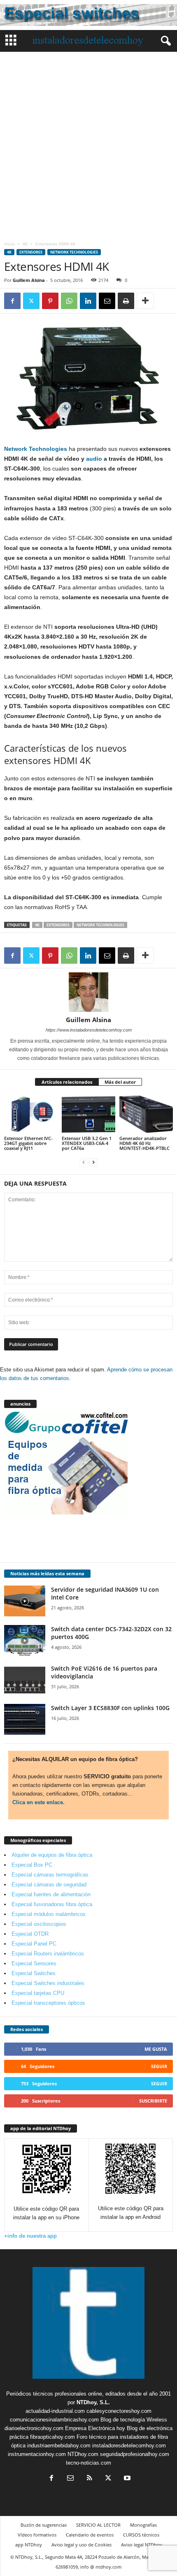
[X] (31, 301)
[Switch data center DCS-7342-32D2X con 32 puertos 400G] (25, 1640)
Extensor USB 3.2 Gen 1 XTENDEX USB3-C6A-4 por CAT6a (87, 1143)
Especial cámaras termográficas (50, 1875)
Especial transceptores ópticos (48, 2003)
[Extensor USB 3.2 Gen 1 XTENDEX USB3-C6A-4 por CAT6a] (88, 1114)
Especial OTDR (30, 1934)
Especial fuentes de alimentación (51, 1894)
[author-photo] (88, 992)
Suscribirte (153, 2101)
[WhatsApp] (69, 301)
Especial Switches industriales (48, 1983)
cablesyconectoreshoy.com (119, 2411)
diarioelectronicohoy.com (34, 2428)
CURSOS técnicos (141, 2535)
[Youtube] (126, 2479)
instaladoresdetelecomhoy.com (129, 2446)
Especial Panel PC (34, 1944)
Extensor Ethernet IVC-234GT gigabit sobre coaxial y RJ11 (28, 1143)
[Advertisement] (88, 144)
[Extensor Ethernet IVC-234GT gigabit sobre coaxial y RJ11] (31, 1114)
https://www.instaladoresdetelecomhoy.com (89, 1030)
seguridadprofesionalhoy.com (135, 2454)
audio (94, 459)
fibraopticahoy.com (52, 2437)
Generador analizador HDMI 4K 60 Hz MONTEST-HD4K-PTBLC (144, 1143)
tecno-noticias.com (88, 2463)
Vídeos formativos (37, 2535)
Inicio (9, 244)
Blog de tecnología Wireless (134, 2420)
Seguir (159, 2066)
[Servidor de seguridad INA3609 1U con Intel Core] (25, 1601)
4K (25, 244)
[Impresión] (126, 301)
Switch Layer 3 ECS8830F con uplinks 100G (110, 1708)
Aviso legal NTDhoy (142, 2545)
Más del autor (120, 1082)
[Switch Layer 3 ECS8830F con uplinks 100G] (25, 1719)
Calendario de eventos (90, 2535)
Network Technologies (74, 252)
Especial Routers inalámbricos (48, 1954)
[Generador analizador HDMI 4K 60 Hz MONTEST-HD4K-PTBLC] (146, 1114)
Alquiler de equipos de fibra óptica (52, 1855)
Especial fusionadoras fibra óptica (52, 1904)
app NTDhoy (29, 2545)
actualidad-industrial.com (55, 2411)
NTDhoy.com (83, 2454)
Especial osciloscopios (39, 1924)
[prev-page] (84, 1162)
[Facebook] (12, 301)
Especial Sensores (34, 1963)
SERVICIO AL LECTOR (98, 2525)
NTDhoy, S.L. (93, 2402)
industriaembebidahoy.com (59, 2446)
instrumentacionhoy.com (37, 2454)
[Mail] (70, 2479)
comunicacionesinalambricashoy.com (54, 2420)
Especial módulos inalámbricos (49, 1914)
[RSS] (89, 2479)
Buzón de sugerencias (44, 2525)
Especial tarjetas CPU (38, 1993)
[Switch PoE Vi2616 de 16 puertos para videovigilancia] (25, 1680)
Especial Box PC (32, 1865)
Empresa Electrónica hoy (95, 2428)
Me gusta (156, 2049)
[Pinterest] (50, 301)
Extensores (31, 252)
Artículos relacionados (67, 1082)
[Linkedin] (88, 301)
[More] (145, 301)
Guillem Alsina (29, 280)
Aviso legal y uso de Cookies (82, 2545)
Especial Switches (34, 1973)
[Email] (107, 301)
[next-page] (93, 1162)
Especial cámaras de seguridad (49, 1885)
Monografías (143, 2525)
